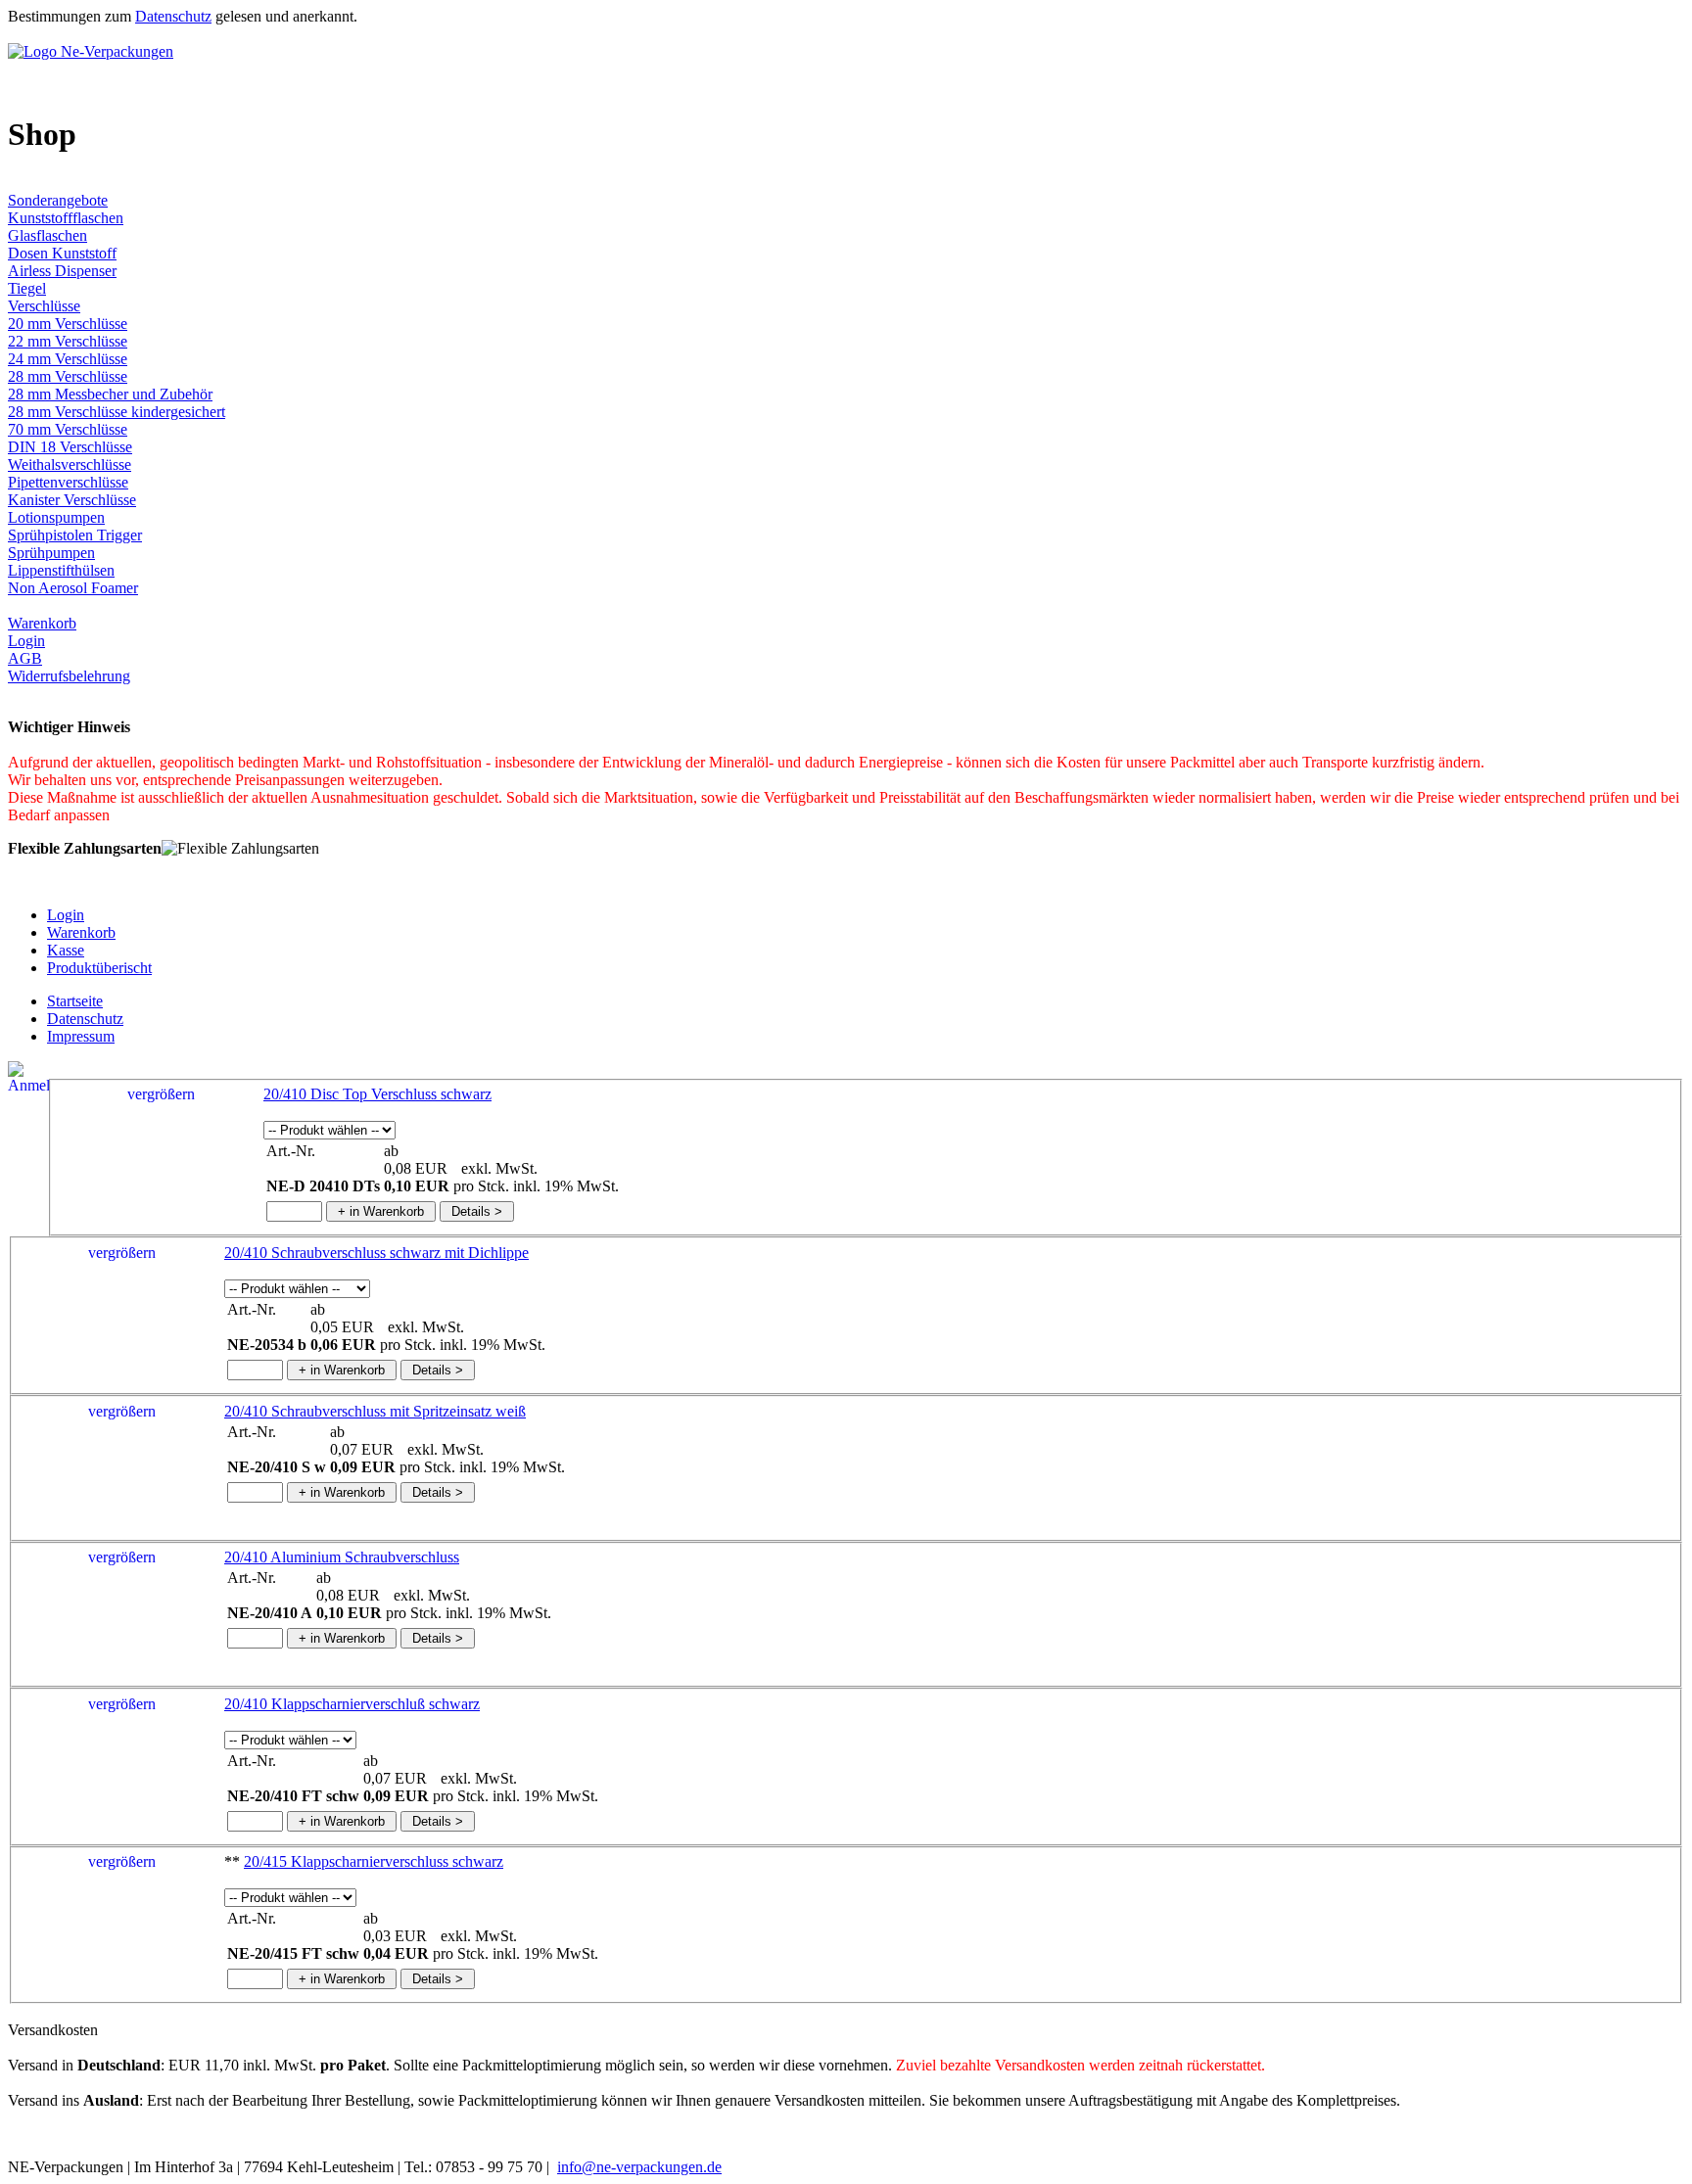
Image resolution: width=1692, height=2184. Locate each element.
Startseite (75, 1001)
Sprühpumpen (51, 553)
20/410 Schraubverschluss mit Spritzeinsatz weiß (375, 1411)
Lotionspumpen (56, 517)
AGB (25, 658)
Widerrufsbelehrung (69, 676)
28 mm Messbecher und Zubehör (110, 394)
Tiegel (27, 288)
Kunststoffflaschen (66, 218)
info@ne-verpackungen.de (639, 2167)
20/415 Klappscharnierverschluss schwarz (374, 1861)
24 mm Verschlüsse (68, 359)
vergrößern (161, 1094)
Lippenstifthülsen (61, 570)
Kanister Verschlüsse (72, 500)
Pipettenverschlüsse (68, 482)
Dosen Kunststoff (62, 253)
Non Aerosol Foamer (73, 588)
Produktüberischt (99, 968)
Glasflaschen (47, 235)
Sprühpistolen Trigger (75, 535)
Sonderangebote (58, 200)
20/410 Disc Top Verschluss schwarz (377, 1094)
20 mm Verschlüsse (68, 324)
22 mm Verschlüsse (68, 341)
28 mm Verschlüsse (68, 376)
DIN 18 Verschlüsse (70, 447)
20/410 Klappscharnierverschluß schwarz (352, 1704)
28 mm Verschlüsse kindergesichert (117, 412)
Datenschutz (173, 16)
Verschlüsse (44, 306)
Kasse (66, 950)
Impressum (81, 1036)
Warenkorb (42, 623)
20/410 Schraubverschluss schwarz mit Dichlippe (376, 1253)
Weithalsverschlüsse (70, 465)
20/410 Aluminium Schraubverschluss (342, 1557)
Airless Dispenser (62, 271)
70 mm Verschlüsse (68, 429)
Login (26, 641)
